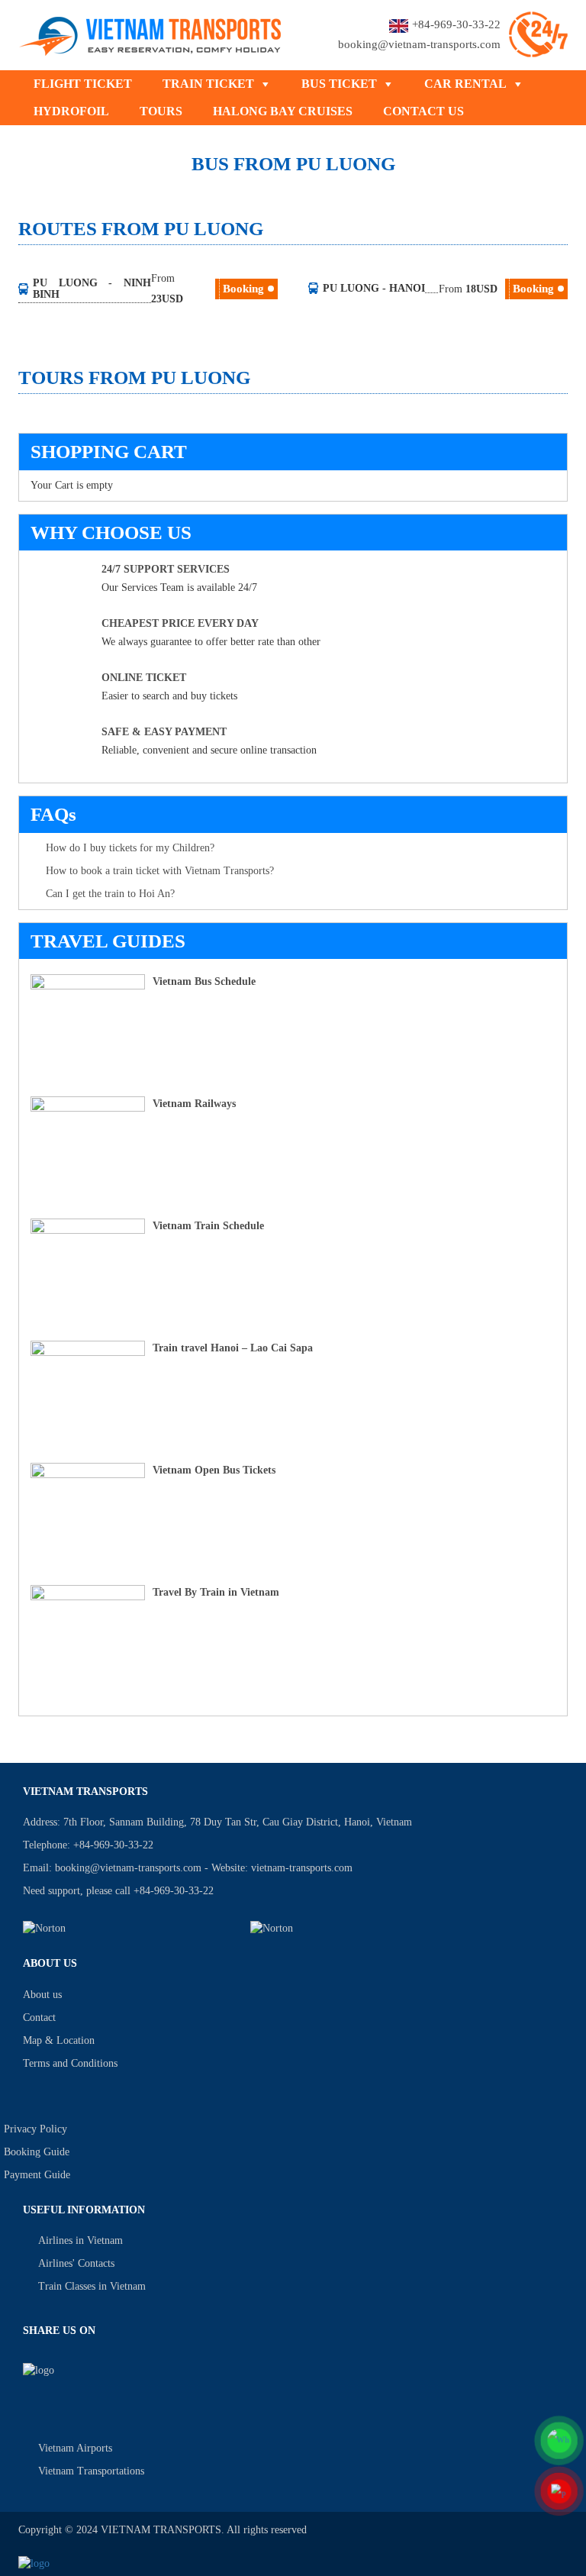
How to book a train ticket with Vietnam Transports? (160, 871)
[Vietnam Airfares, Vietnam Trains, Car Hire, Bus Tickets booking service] (151, 33)
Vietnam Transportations (91, 2471)
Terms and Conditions (70, 2063)
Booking (243, 289)
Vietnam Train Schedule (208, 1226)
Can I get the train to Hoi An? (110, 894)
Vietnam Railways (194, 1104)
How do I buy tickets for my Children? (130, 848)
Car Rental (465, 84)
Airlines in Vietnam (80, 2240)
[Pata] (355, 1928)
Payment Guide (37, 2175)
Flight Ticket (83, 84)
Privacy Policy (35, 2129)
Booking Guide (37, 2152)
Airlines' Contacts (76, 2263)
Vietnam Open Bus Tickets (214, 1470)
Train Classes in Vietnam (92, 2286)
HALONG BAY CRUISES (283, 111)
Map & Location (59, 2040)
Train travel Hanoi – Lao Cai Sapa (233, 1348)
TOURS (161, 111)
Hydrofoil (71, 111)
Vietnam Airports (75, 2448)
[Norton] (127, 1928)
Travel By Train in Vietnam (216, 1592)
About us (42, 1995)
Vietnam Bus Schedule (204, 981)
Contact (39, 2018)
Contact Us (423, 111)
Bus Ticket (339, 84)
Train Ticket (208, 84)
